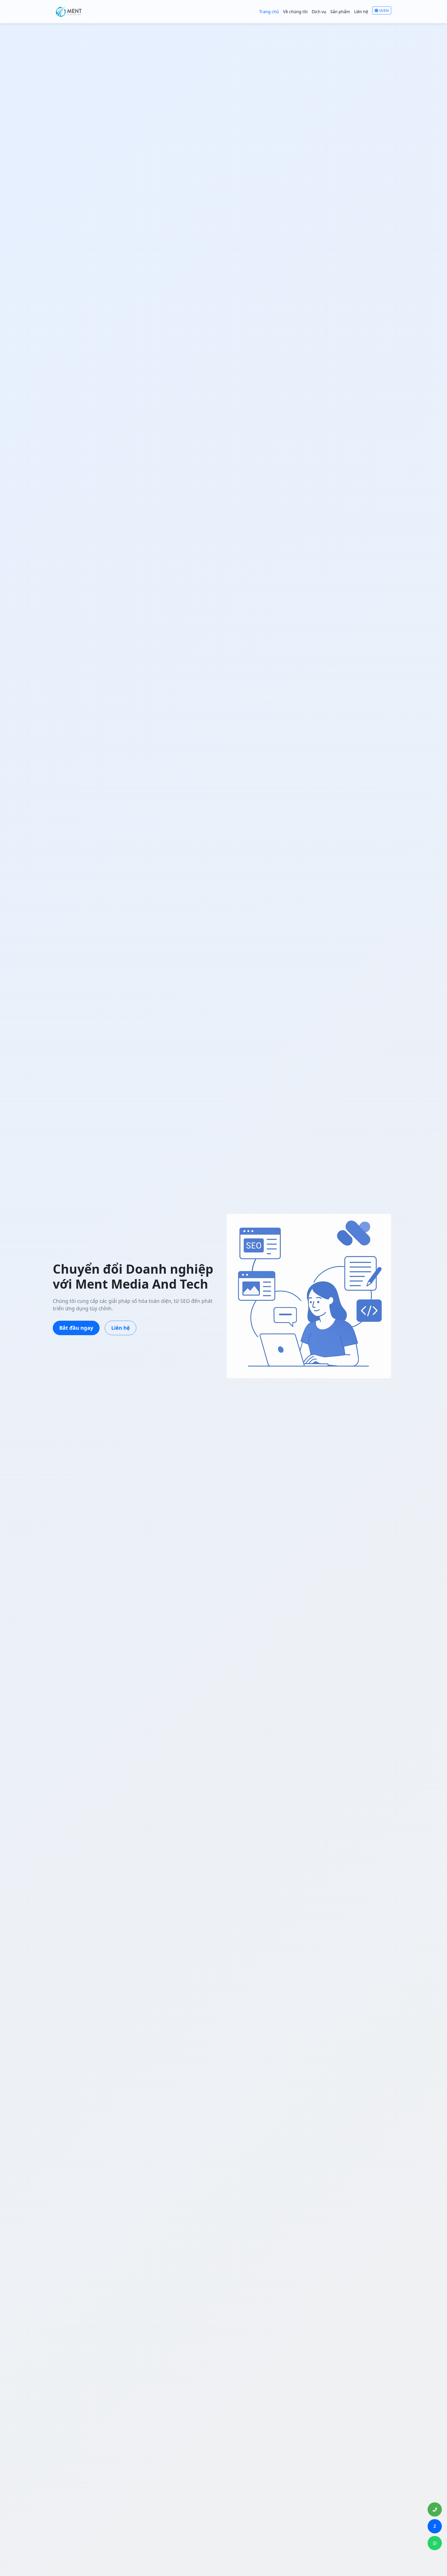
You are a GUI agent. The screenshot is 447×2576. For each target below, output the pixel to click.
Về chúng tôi (295, 12)
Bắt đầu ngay (76, 1328)
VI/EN (383, 10)
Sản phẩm (340, 12)
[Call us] (435, 2509)
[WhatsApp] (435, 2543)
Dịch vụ (319, 12)
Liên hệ (361, 12)
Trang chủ (269, 12)
